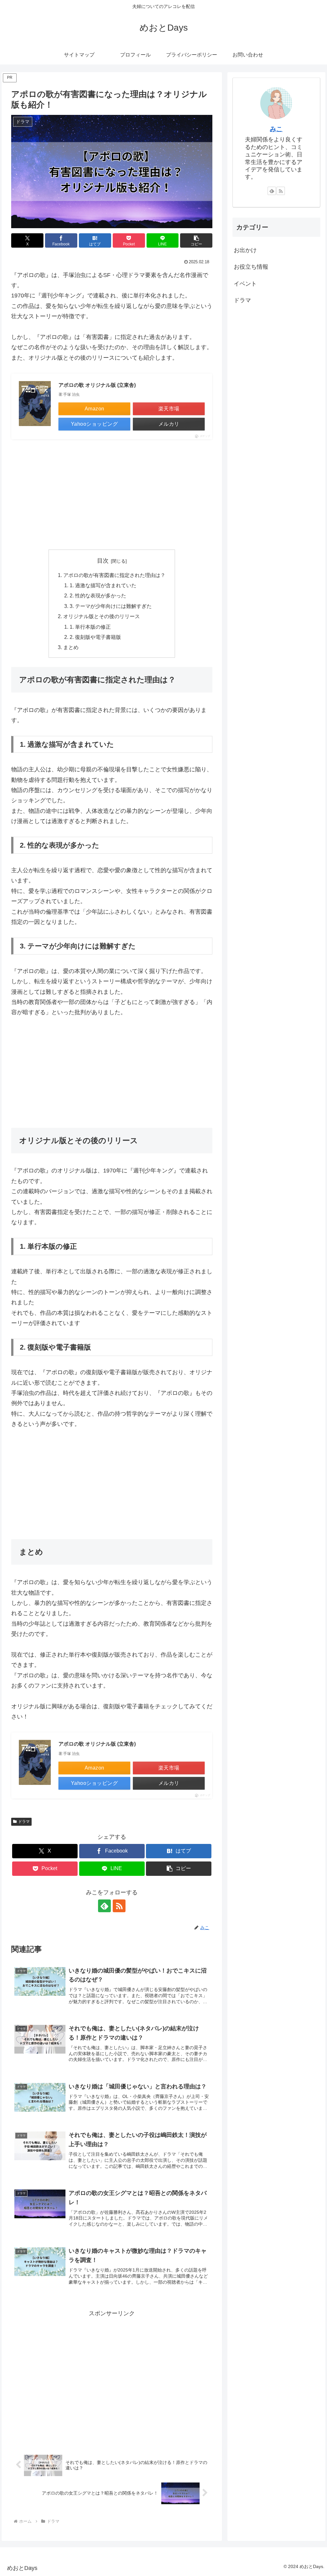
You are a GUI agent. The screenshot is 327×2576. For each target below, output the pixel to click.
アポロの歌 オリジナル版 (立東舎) (97, 385)
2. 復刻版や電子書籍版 (95, 637)
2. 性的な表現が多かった (98, 595)
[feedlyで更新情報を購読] (104, 1906)
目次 (103, 561)
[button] (196, 240)
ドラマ (24, 1822)
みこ (276, 129)
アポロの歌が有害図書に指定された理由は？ (114, 575)
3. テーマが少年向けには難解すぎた (111, 606)
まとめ (71, 647)
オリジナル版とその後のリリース (102, 616)
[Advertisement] (112, 494)
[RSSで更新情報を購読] (119, 1906)
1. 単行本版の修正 (90, 627)
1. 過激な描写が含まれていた (103, 585)
